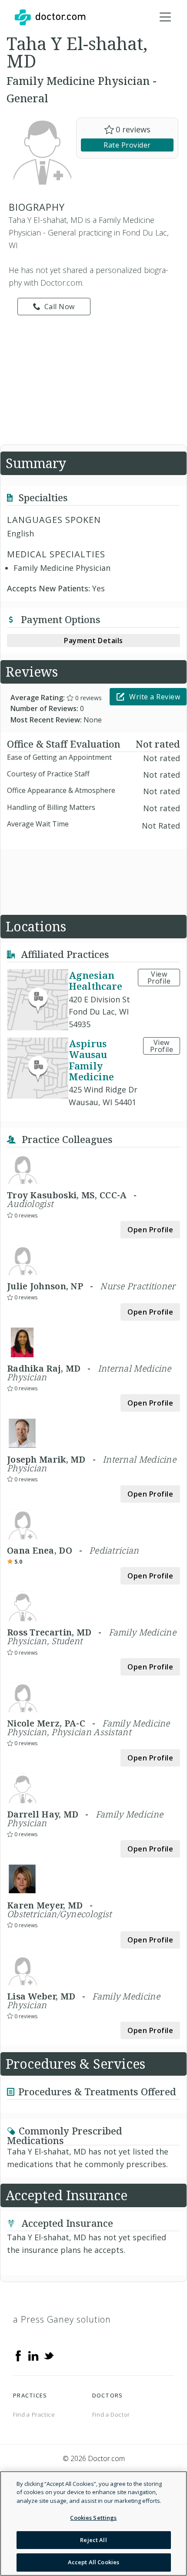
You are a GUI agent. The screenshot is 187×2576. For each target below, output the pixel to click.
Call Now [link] (60, 307)
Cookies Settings (93, 2518)
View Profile (159, 978)
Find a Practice (34, 2414)
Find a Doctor (111, 2414)
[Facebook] (18, 2355)
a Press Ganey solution (62, 2319)
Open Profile (150, 1230)
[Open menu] (165, 17)
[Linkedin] (33, 2355)
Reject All (93, 2540)
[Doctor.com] (50, 17)
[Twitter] (49, 2355)
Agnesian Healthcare (95, 980)
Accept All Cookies (93, 2562)
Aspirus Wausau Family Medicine (91, 1060)
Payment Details (93, 641)
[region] (93, 2524)
